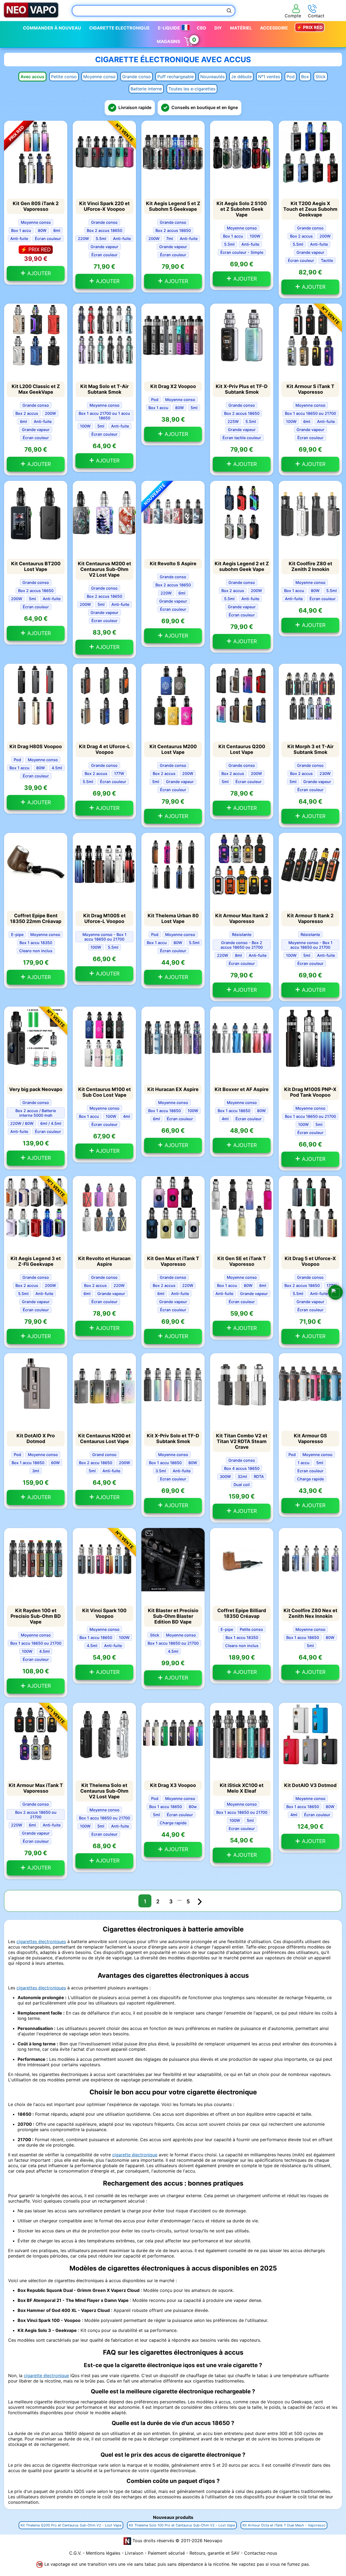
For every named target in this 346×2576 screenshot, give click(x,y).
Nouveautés (212, 77)
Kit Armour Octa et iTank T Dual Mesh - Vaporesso (284, 2525)
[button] (335, 1292)
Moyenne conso (99, 77)
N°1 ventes (269, 77)
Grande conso (137, 77)
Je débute (241, 77)
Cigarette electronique (119, 28)
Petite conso (64, 77)
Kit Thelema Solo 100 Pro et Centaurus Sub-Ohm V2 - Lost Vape (182, 2525)
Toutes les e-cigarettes (192, 89)
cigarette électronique (135, 2155)
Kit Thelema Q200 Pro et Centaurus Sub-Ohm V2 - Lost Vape (71, 2525)
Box (305, 77)
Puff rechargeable (176, 77)
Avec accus (32, 77)
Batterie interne (146, 89)
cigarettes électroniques (41, 1941)
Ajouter (38, 273)
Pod (291, 77)
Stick (321, 77)
